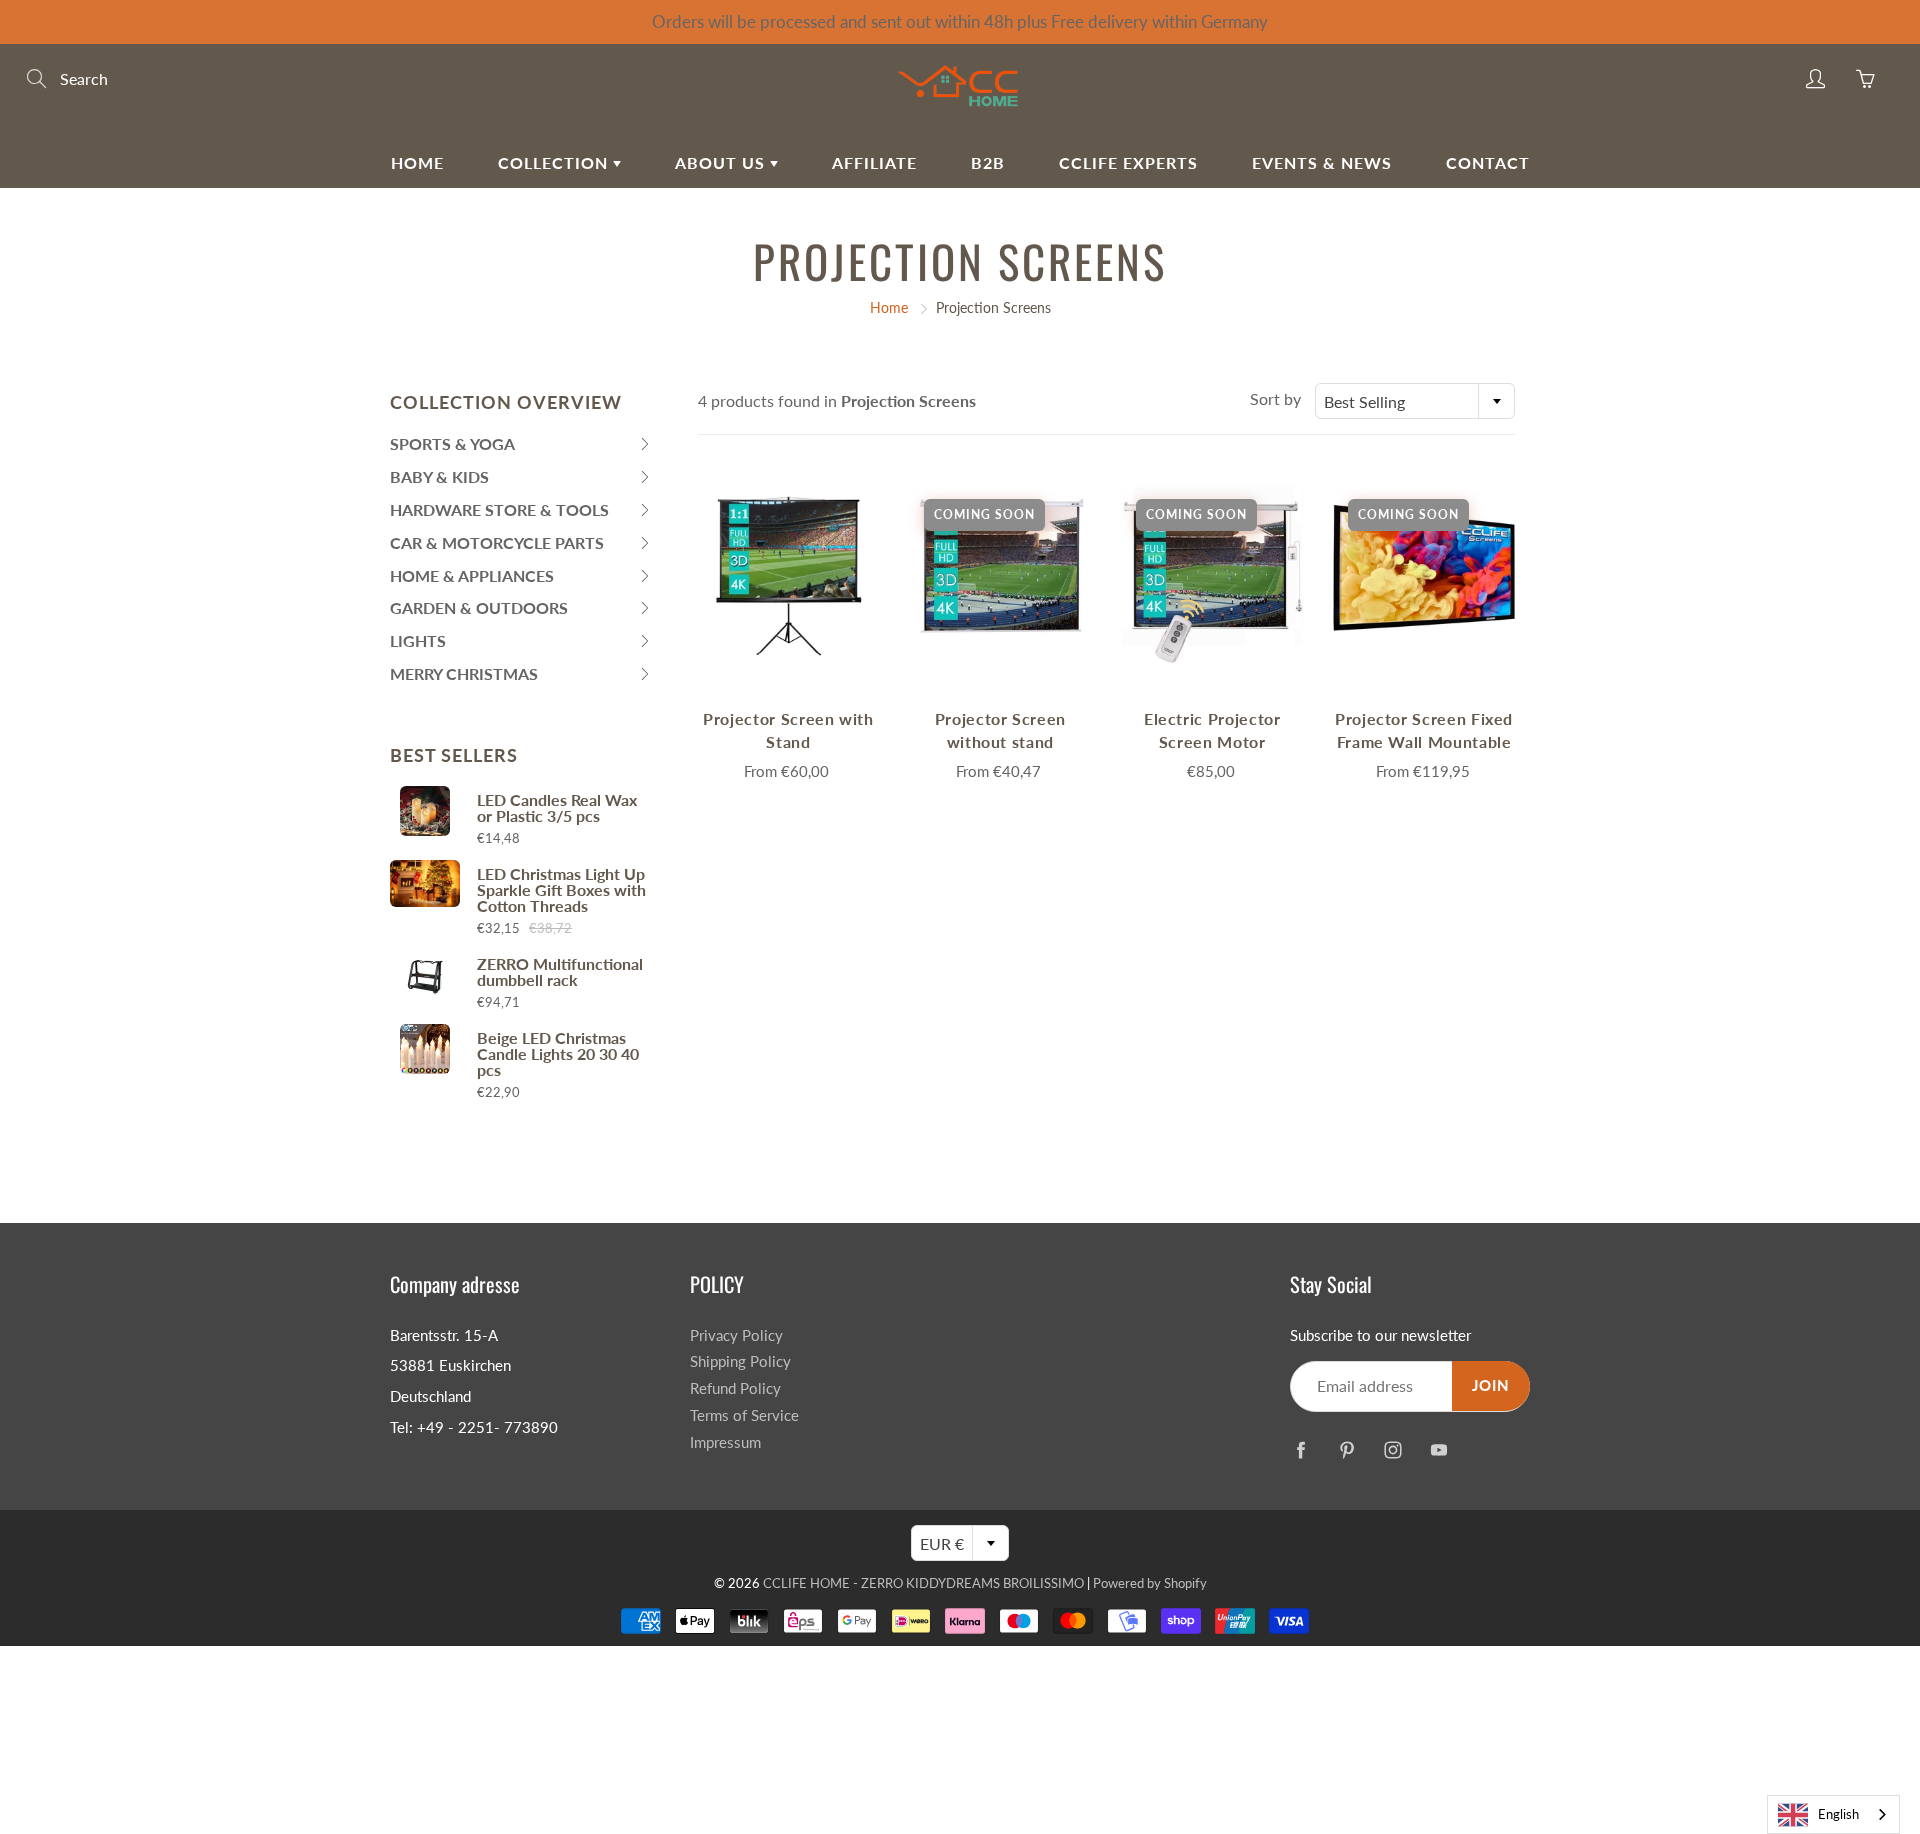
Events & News (1322, 162)
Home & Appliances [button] (472, 579)
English (1838, 1814)
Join (1491, 1385)
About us (722, 162)
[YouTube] (1438, 1449)
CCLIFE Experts (1128, 162)
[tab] (521, 444)
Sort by (1275, 398)
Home (417, 162)
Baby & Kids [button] (439, 480)
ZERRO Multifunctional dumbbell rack (560, 972)
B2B (988, 162)
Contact (1488, 162)
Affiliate (874, 162)
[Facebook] (1300, 1449)
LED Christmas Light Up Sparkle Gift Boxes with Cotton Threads (561, 890)
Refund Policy (735, 1388)
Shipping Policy (740, 1361)
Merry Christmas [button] (464, 677)
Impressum (725, 1442)
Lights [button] (429, 644)
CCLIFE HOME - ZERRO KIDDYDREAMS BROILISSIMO (923, 1583)
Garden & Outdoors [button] (479, 611)
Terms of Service (744, 1415)
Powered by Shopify (1150, 1583)
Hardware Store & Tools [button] (499, 513)
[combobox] (1415, 401)
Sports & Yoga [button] (452, 447)
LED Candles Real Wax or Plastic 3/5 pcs (557, 808)
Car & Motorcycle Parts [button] (497, 546)
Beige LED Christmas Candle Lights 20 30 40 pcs (558, 1054)
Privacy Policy (736, 1335)
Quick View (788, 574)
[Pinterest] (1346, 1449)
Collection (555, 162)
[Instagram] (1392, 1449)
